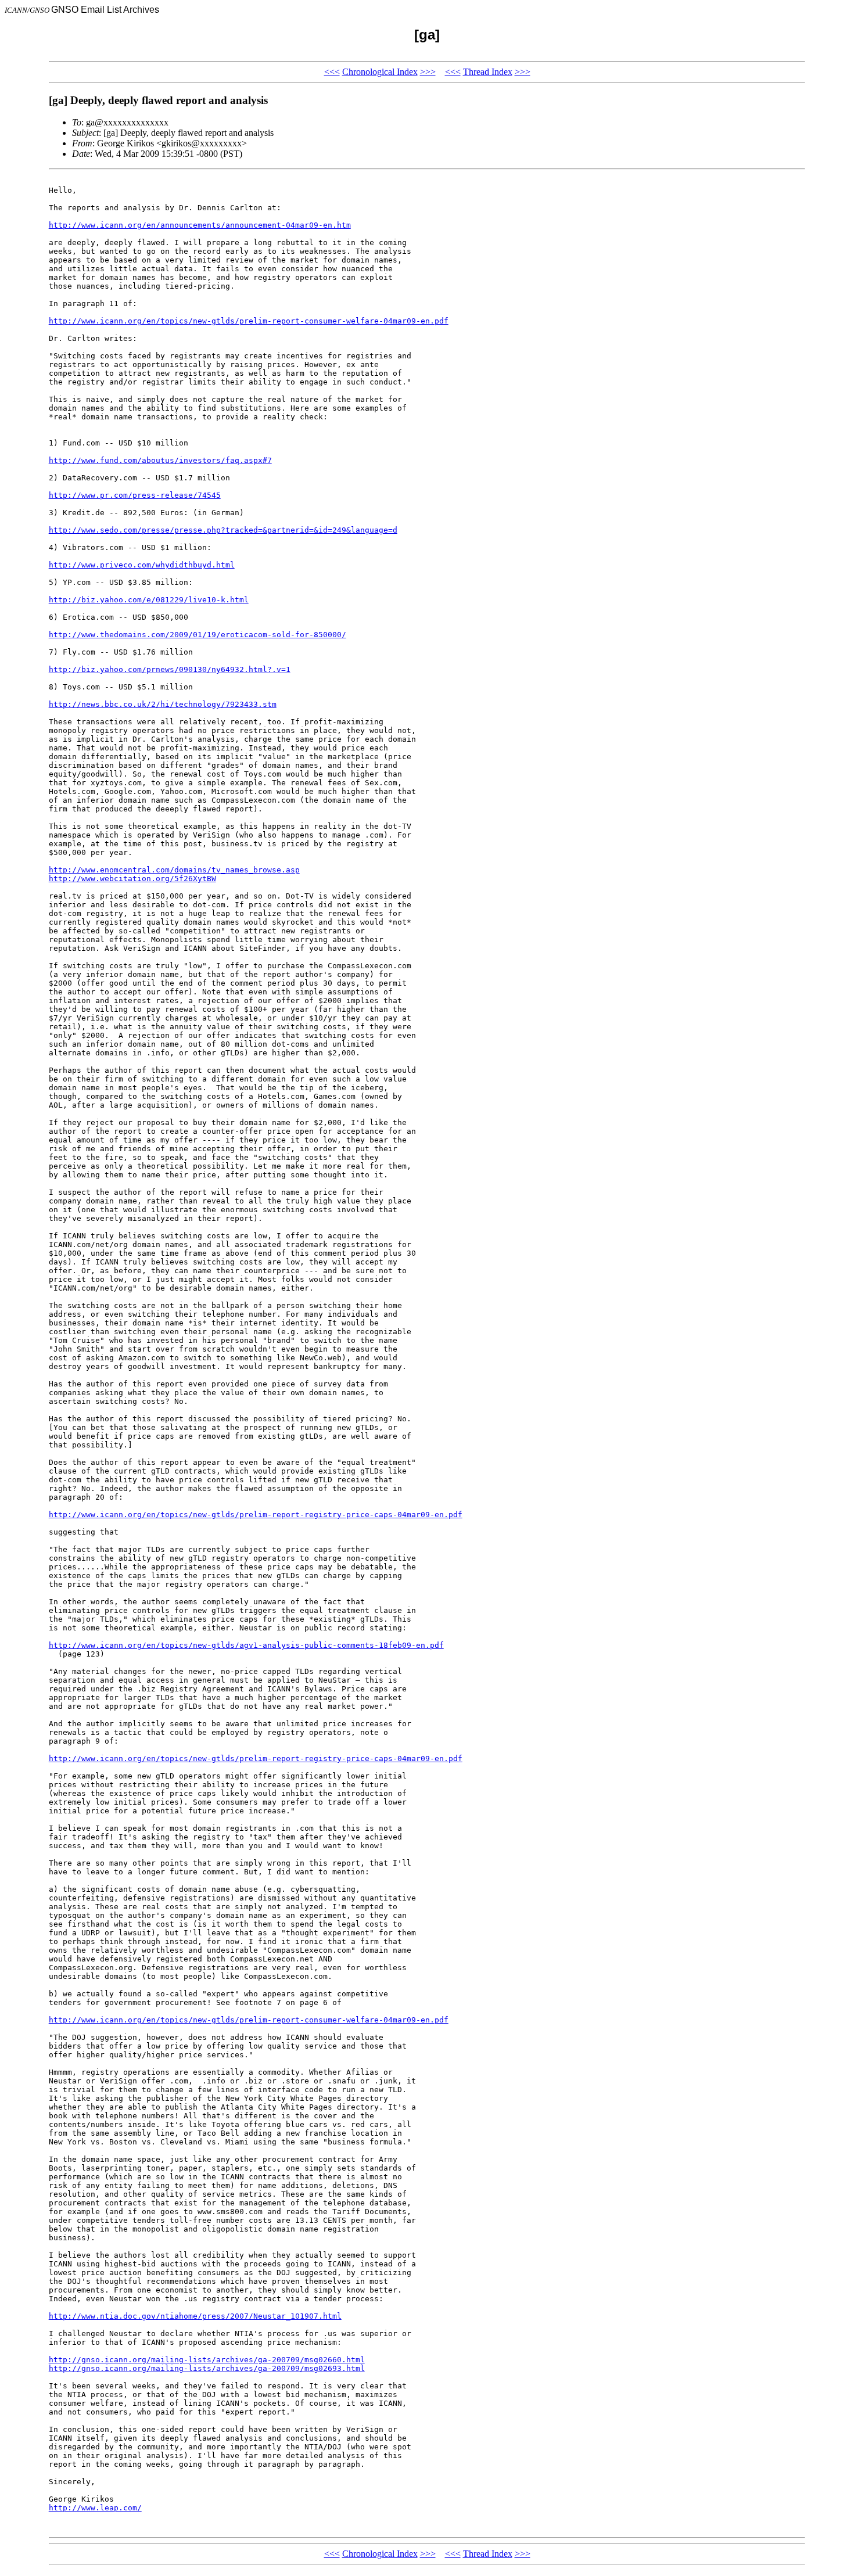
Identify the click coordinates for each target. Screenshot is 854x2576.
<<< (332, 72)
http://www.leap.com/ (95, 2508)
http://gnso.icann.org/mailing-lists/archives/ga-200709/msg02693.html (207, 2368)
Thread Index (488, 72)
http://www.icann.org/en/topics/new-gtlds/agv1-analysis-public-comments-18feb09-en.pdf (246, 1645)
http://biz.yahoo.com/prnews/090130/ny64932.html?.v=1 (170, 669)
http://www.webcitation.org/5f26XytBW (132, 879)
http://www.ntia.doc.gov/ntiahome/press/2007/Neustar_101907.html (195, 2316)
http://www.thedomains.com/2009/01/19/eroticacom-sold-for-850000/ (198, 635)
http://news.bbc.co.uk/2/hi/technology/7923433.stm (163, 704)
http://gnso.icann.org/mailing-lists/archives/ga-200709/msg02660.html (207, 2360)
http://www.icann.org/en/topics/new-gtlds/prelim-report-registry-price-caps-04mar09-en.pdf (256, 1515)
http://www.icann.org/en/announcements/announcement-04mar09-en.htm (200, 225)
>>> (428, 72)
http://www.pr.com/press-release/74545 (135, 495)
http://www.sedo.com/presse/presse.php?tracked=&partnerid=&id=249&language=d (223, 530)
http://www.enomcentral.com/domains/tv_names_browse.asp (174, 870)
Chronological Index (380, 72)
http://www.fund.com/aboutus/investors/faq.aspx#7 (160, 460)
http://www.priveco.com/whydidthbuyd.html (142, 565)
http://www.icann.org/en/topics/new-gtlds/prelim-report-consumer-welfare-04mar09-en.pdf (249, 321)
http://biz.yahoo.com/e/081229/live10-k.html (149, 600)
